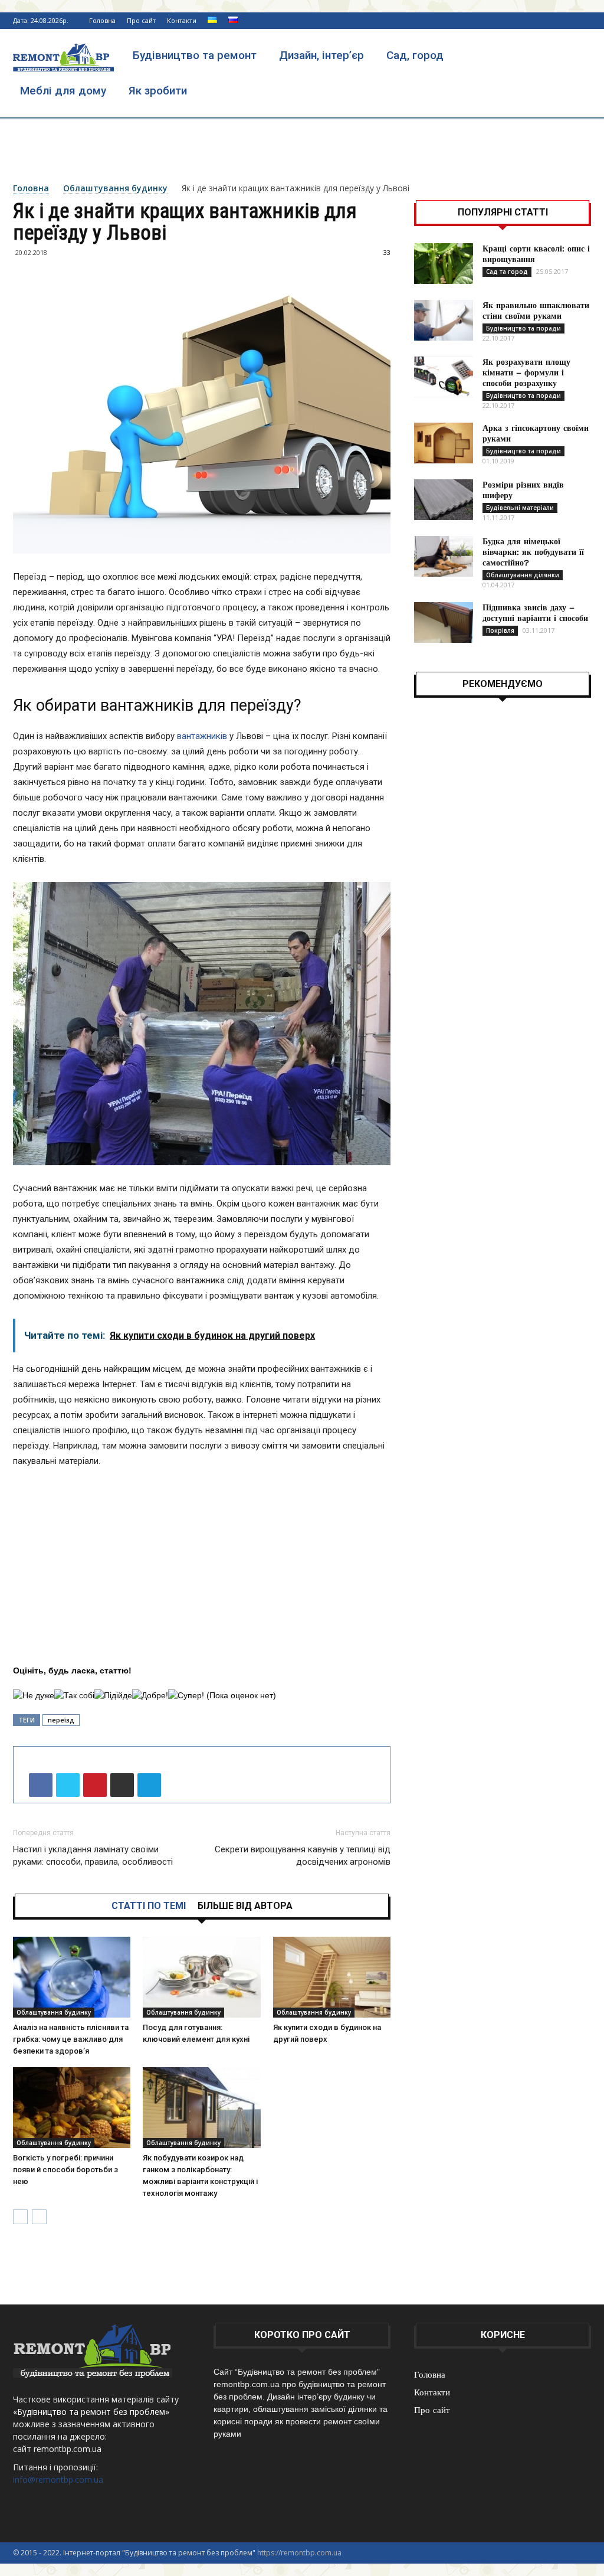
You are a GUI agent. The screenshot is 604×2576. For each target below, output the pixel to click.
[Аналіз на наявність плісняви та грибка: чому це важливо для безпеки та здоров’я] (72, 1977)
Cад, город (415, 55)
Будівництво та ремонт (195, 55)
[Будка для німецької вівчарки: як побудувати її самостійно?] (444, 556)
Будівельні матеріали (520, 508)
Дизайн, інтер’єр (321, 55)
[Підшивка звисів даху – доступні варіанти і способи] (444, 622)
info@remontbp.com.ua (58, 2479)
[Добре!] (150, 1696)
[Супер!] (186, 1696)
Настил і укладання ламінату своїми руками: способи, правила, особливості (93, 1856)
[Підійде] (113, 1696)
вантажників (202, 736)
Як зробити (158, 91)
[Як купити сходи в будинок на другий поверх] (332, 1977)
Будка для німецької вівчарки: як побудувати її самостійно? (533, 552)
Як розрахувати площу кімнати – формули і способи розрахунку (526, 372)
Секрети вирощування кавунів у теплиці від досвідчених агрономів (303, 1856)
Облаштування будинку (115, 188)
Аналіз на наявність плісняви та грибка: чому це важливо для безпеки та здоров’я (71, 2039)
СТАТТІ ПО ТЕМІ (149, 1906)
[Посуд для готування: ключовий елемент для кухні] (201, 1977)
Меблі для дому (63, 91)
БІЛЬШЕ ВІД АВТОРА (245, 1906)
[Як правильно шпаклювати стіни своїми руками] (444, 320)
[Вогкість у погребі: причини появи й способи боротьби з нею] (72, 2108)
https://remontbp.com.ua (299, 2553)
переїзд (61, 1720)
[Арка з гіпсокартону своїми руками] (444, 443)
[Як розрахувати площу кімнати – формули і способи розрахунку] (444, 377)
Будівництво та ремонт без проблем (91, 2412)
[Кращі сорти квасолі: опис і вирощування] (444, 264)
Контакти (182, 20)
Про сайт (141, 20)
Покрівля (500, 630)
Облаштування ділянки (523, 575)
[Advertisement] (302, 149)
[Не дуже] (34, 1696)
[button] (577, 56)
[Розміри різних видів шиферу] (444, 500)
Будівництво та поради (523, 328)
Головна (102, 20)
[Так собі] (74, 1696)
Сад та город (507, 272)
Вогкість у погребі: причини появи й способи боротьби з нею (65, 2170)
